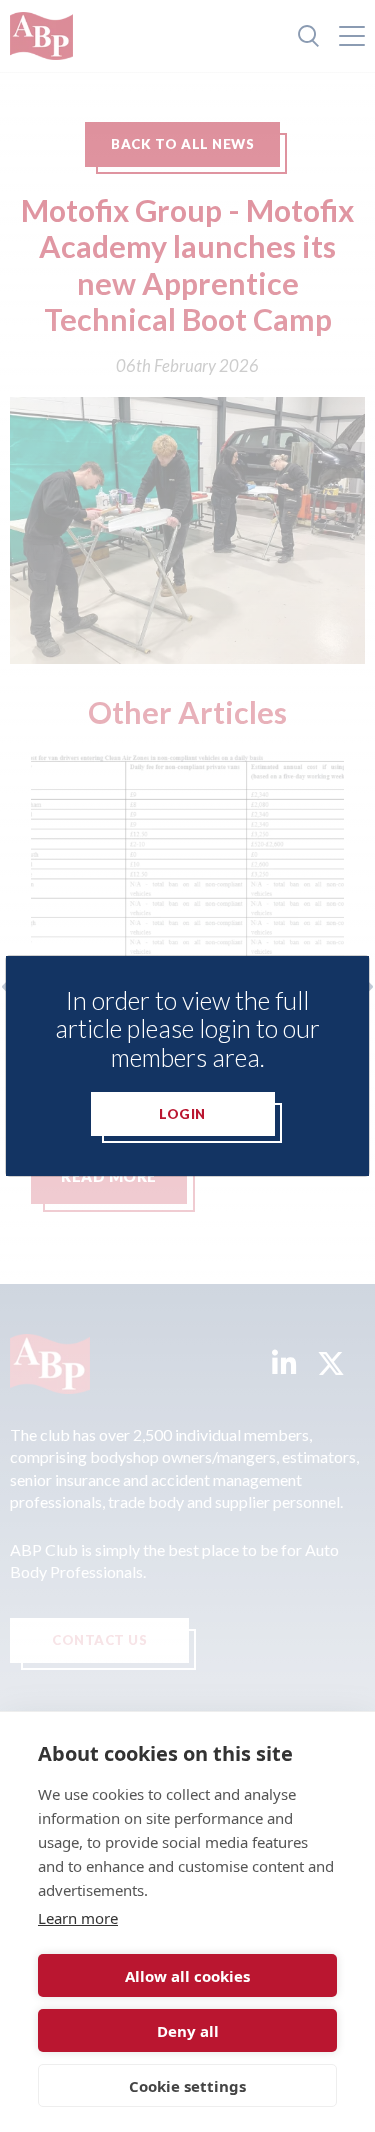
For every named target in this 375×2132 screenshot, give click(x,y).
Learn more (78, 1918)
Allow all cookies (187, 1976)
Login (182, 1114)
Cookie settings (187, 2086)
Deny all (188, 2031)
